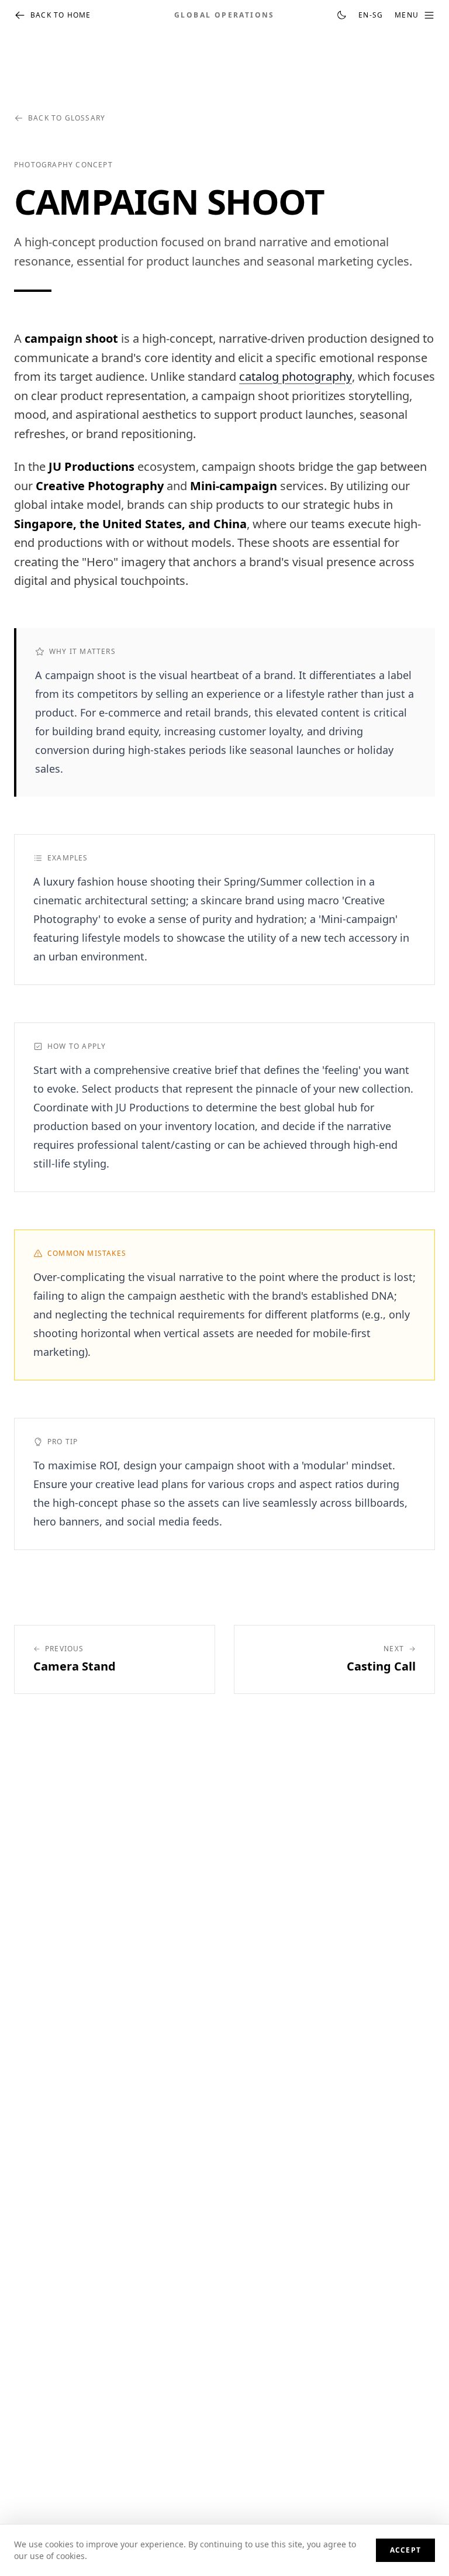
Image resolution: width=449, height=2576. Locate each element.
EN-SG (371, 15)
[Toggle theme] (341, 15)
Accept (405, 2550)
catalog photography (296, 376)
